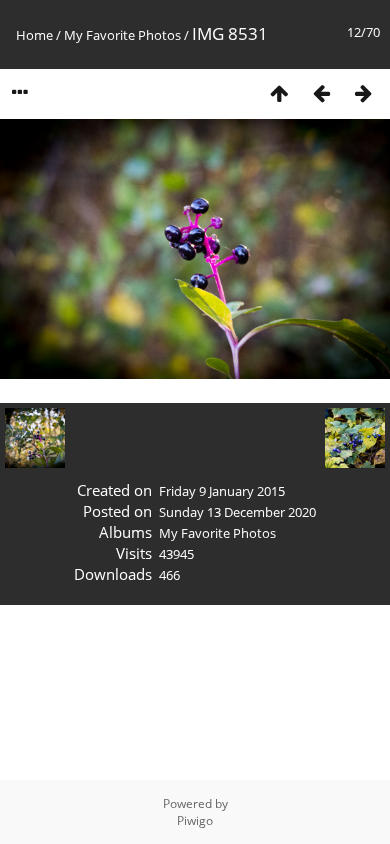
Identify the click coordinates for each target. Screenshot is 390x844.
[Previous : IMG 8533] (321, 92)
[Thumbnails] (279, 92)
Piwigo (195, 820)
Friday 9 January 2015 (222, 491)
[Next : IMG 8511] (363, 92)
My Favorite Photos (122, 35)
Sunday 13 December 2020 (237, 512)
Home (34, 35)
